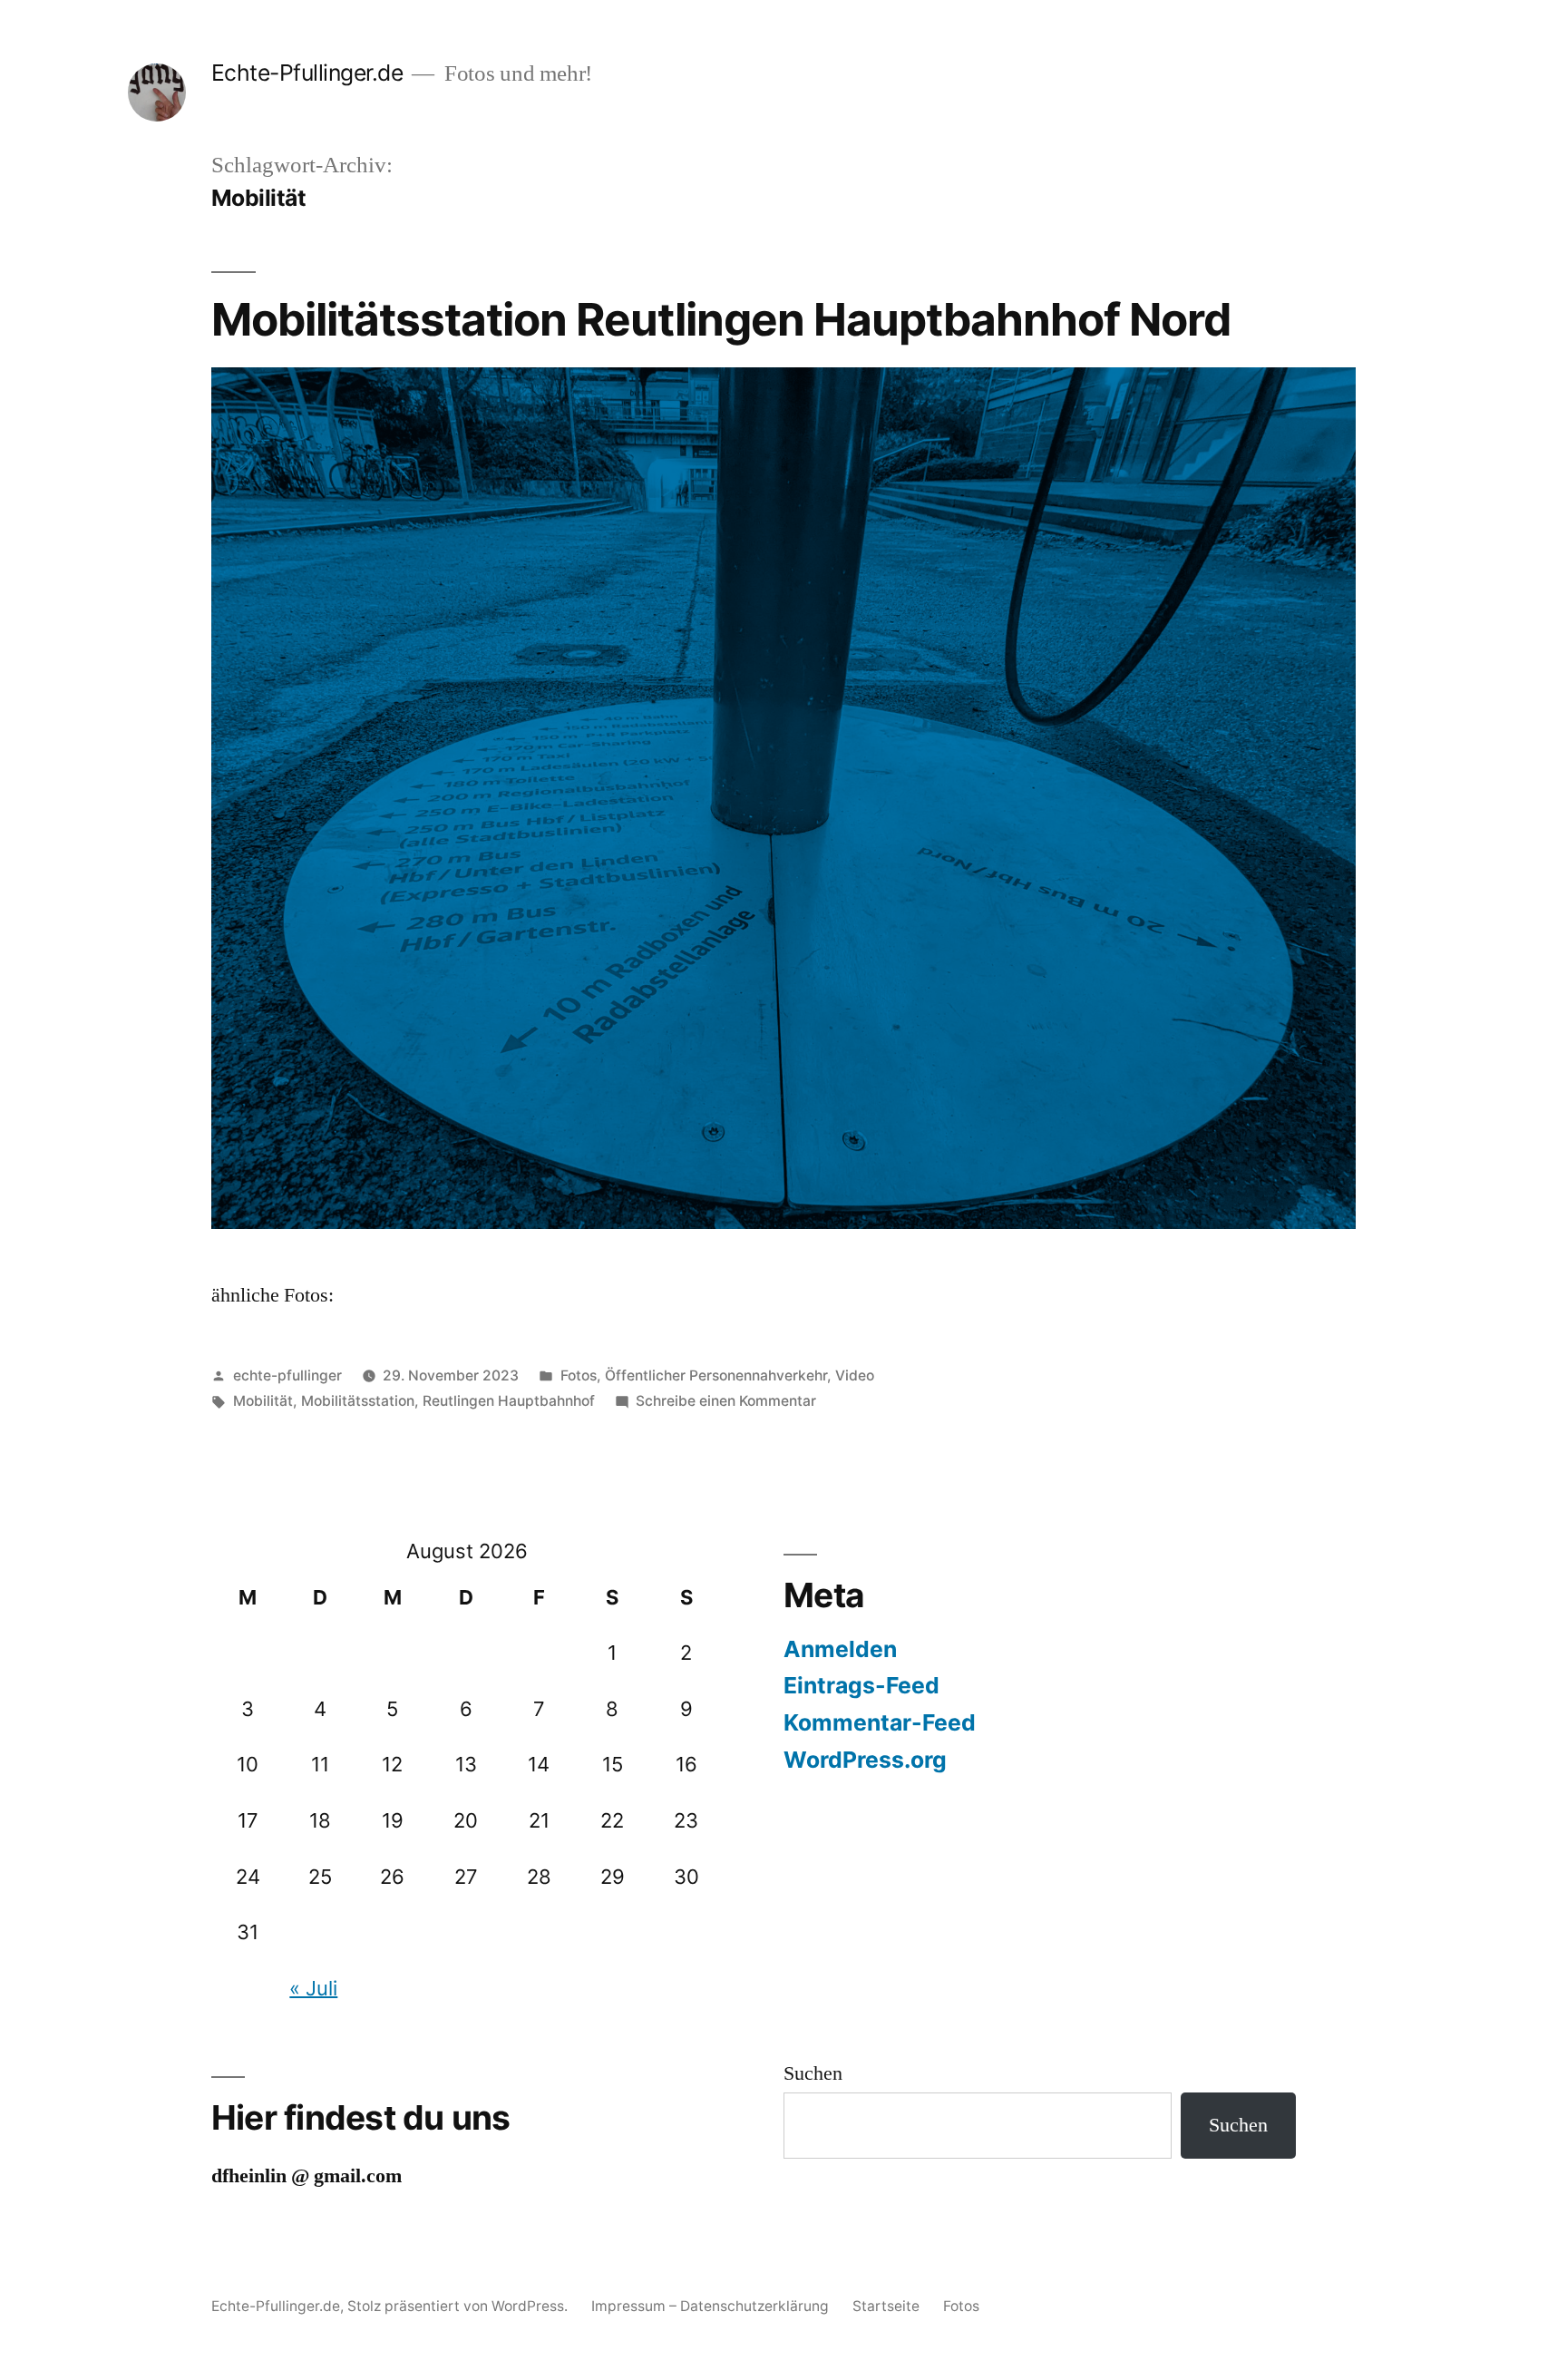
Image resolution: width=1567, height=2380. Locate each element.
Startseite (886, 2306)
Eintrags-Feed (861, 1685)
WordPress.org (865, 1760)
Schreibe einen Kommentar (726, 1401)
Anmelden (840, 1649)
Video (855, 1375)
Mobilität (263, 1401)
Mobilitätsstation (358, 1401)
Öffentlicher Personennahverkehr (716, 1375)
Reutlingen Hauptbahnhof (509, 1401)
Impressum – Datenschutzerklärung (710, 2306)
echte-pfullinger (287, 1375)
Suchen (813, 2073)
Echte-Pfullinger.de (307, 73)
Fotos (579, 1375)
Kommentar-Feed (880, 1722)
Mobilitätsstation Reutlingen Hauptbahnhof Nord (721, 319)
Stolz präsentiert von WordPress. (459, 2306)
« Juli (313, 1988)
